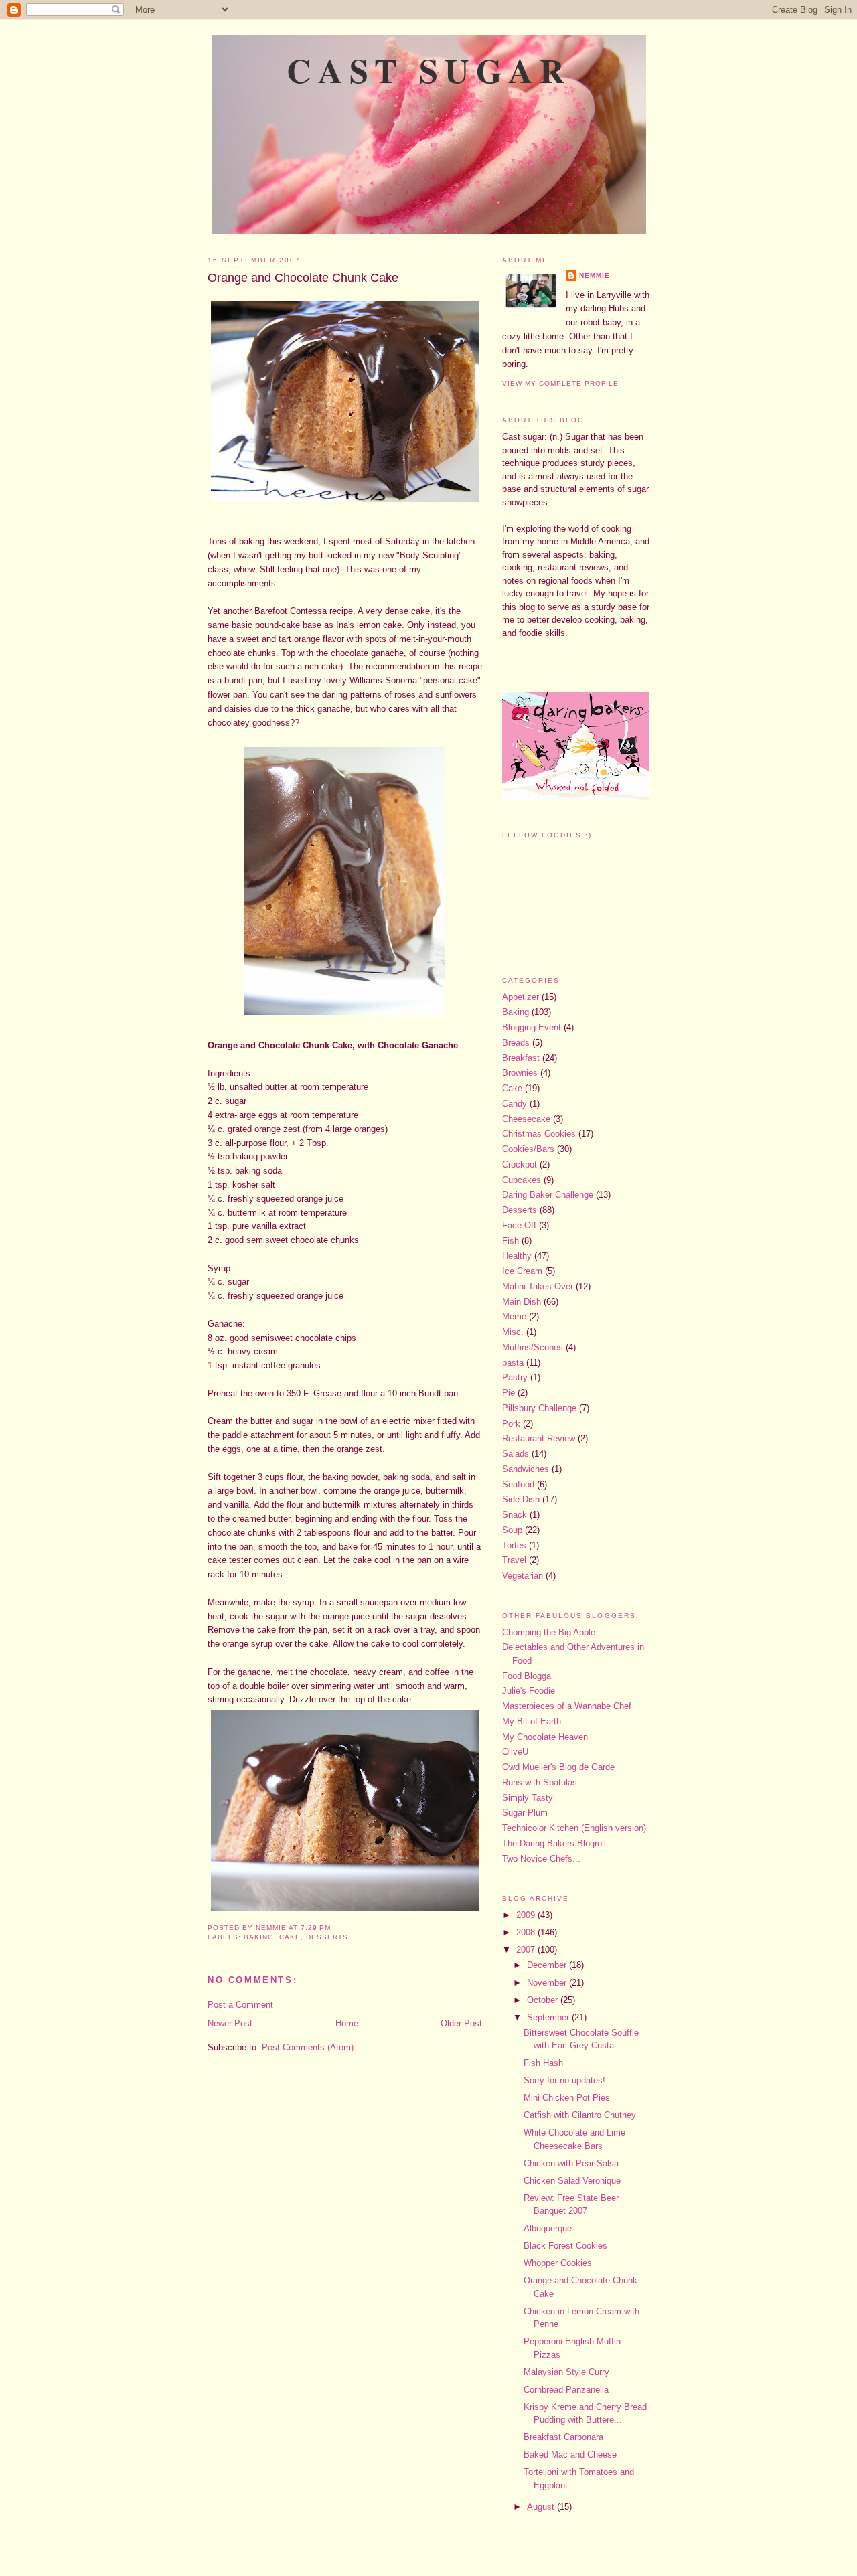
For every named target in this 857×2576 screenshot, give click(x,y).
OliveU (515, 1752)
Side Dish (521, 1499)
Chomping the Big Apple (549, 1632)
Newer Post (230, 2023)
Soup (512, 1530)
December (548, 1965)
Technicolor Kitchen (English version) (574, 1828)
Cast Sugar (429, 70)
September (549, 2017)
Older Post (461, 2023)
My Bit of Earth (532, 1721)
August (542, 2507)
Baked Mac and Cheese (570, 2454)
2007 (527, 1950)
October (544, 2000)
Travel (514, 1560)
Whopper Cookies (558, 2263)
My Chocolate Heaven (545, 1737)
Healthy (517, 1256)
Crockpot (520, 1164)
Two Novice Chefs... (541, 1859)
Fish (511, 1241)
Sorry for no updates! (564, 2080)
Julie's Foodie (529, 1691)
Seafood (518, 1484)
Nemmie (595, 275)
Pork (511, 1424)
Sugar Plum (525, 1813)
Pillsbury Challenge (539, 1408)
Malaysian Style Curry (566, 2372)
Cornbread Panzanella (566, 2390)
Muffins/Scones (533, 1347)
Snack (515, 1515)
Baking (259, 1937)
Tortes (514, 1545)
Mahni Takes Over (538, 1286)
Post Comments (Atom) (308, 2047)
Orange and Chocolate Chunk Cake (303, 278)
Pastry (515, 1377)
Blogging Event (532, 1027)
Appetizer (521, 997)
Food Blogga (527, 1676)
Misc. (513, 1332)
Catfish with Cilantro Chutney (580, 2115)
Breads (516, 1043)
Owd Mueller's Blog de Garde (558, 1767)
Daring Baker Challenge (548, 1195)
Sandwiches (526, 1469)
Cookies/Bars (528, 1149)
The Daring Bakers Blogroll (554, 1843)
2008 (527, 1932)
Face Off (519, 1225)
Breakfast (521, 1058)
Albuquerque (548, 2228)
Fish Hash (543, 2063)
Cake (290, 1937)
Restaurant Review (539, 1438)
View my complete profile (560, 383)
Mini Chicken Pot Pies (567, 2098)
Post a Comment (240, 2005)
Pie (509, 1393)
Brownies (520, 1073)
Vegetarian (523, 1576)
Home (347, 2023)
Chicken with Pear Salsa (571, 2163)
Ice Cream (522, 1271)
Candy (515, 1104)
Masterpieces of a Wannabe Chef (567, 1706)
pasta (513, 1363)
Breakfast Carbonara (563, 2437)
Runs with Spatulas (540, 1782)
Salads (516, 1454)
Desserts (327, 1937)
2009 (527, 1915)
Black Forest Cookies (565, 2246)
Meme (514, 1316)
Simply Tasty (528, 1798)
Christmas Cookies (539, 1134)
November (548, 1983)
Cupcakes (522, 1180)
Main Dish (522, 1302)
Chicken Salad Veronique (572, 2181)
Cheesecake (526, 1119)
